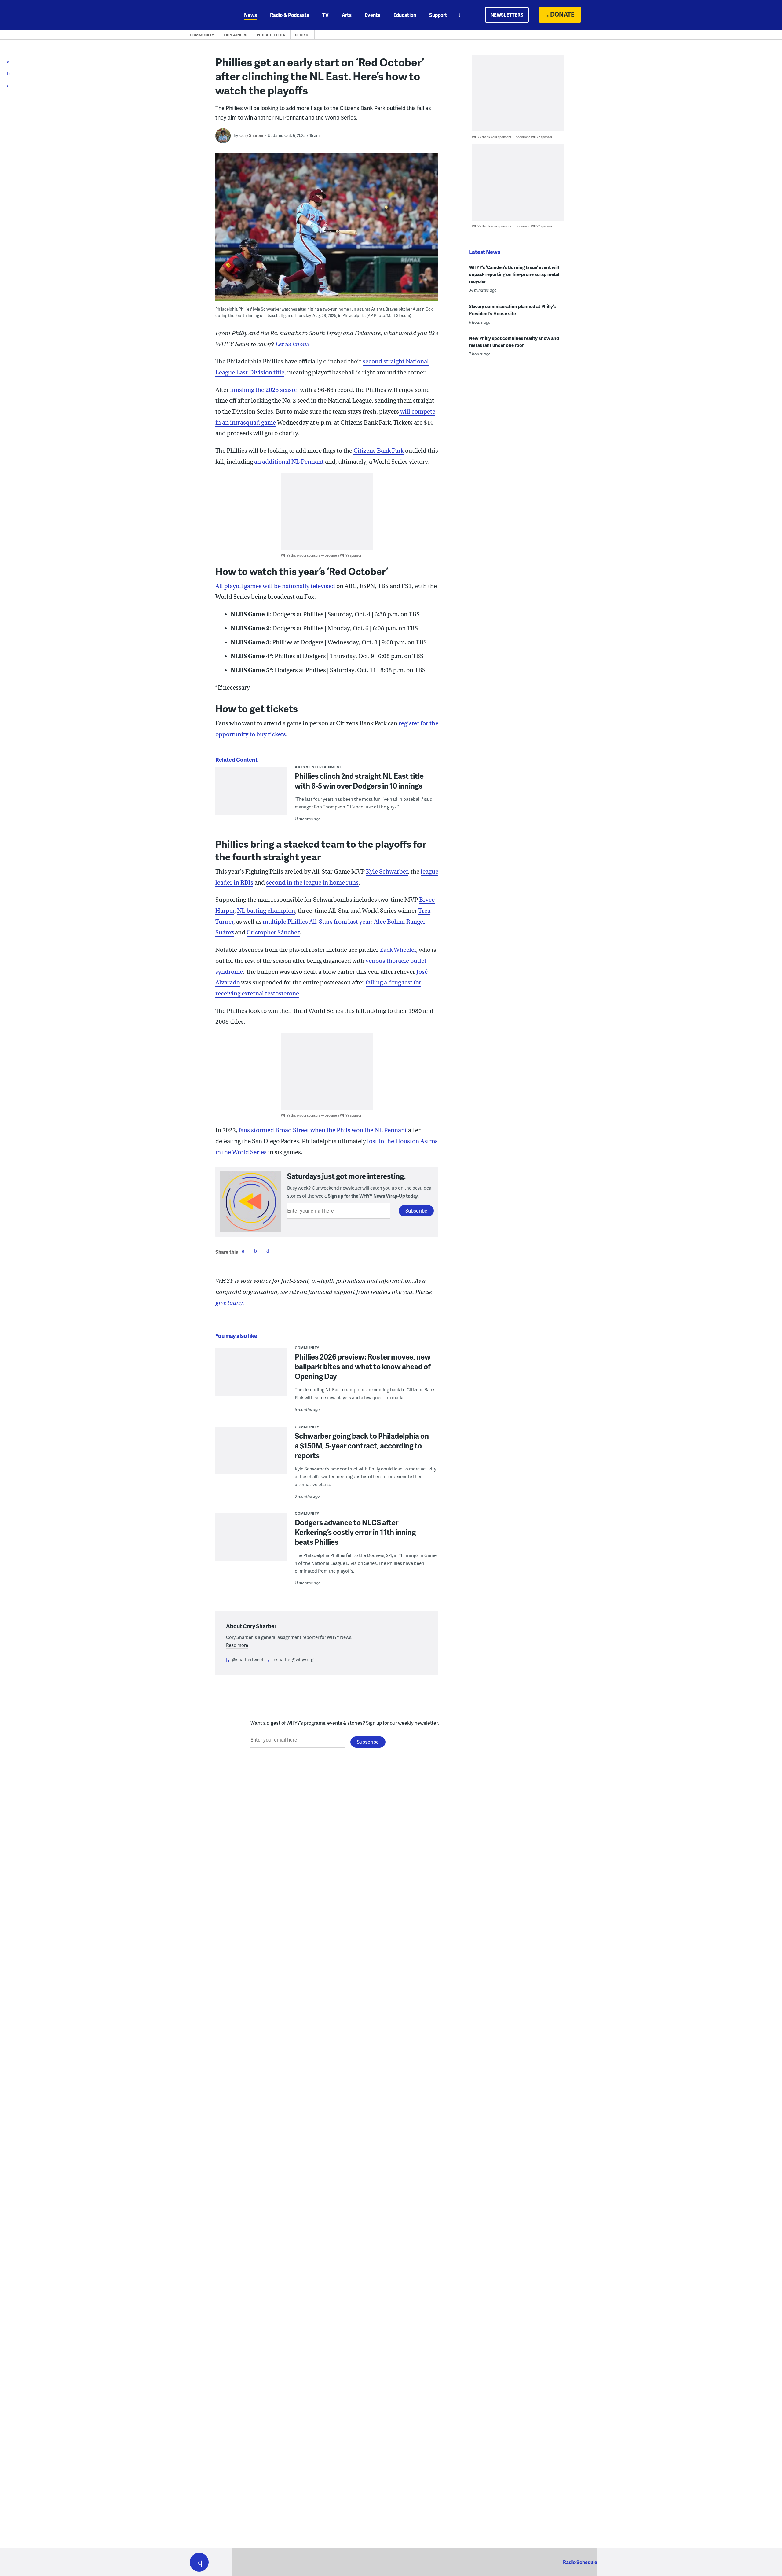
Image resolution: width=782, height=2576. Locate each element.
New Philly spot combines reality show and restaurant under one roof (514, 342)
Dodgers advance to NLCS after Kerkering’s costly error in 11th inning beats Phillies (355, 1532)
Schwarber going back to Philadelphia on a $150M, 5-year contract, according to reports (362, 1446)
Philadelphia (271, 35)
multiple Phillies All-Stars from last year (317, 922)
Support (438, 15)
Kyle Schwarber (387, 872)
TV (325, 15)
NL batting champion (266, 911)
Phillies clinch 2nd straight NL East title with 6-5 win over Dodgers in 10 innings (359, 781)
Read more (237, 1645)
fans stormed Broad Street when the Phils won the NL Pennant (323, 1130)
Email (268, 1251)
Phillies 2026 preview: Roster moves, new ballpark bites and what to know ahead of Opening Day (363, 1366)
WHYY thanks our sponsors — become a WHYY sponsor (321, 555)
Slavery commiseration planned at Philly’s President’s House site (512, 310)
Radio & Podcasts (290, 15)
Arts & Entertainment (318, 767)
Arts (347, 15)
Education (405, 15)
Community (202, 35)
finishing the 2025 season (265, 390)
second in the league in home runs (312, 883)
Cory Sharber (252, 135)
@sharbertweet (248, 1659)
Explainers (236, 35)
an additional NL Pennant (289, 462)
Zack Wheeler (398, 950)
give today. (230, 1303)
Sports (302, 35)
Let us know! (292, 344)
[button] (199, 2562)
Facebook (243, 1251)
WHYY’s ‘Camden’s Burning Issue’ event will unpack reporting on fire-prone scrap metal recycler (514, 274)
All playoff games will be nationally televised (275, 586)
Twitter (255, 1251)
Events (373, 15)
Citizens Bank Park (379, 451)
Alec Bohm (389, 922)
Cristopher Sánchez (273, 932)
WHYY (207, 15)
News (250, 15)
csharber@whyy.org (294, 1659)
